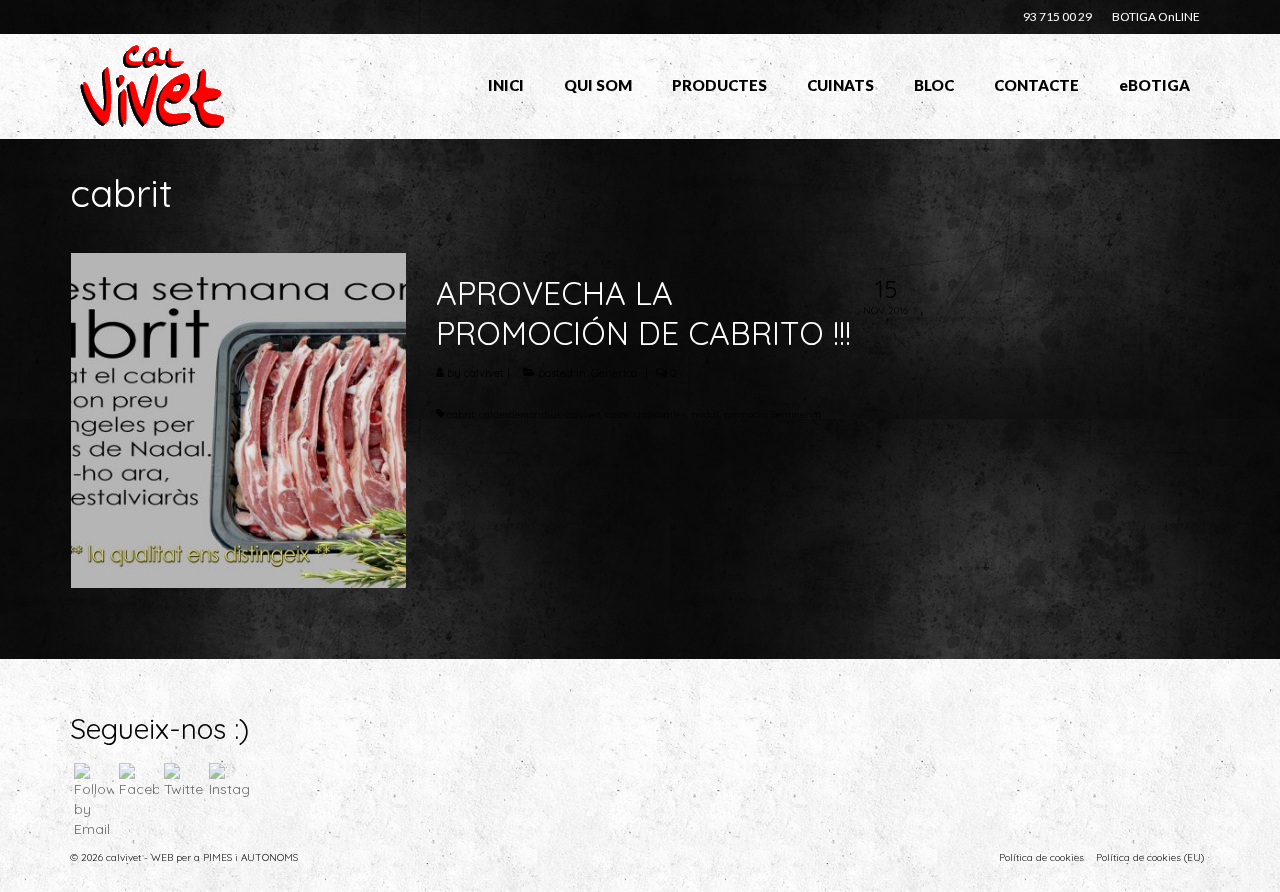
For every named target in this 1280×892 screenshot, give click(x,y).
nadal (705, 414)
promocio (745, 414)
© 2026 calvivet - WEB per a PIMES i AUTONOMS (184, 857)
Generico (614, 373)
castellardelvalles (645, 414)
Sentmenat (796, 414)
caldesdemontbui (519, 414)
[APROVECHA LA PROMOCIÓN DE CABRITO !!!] (238, 419)
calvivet (484, 373)
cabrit (460, 414)
